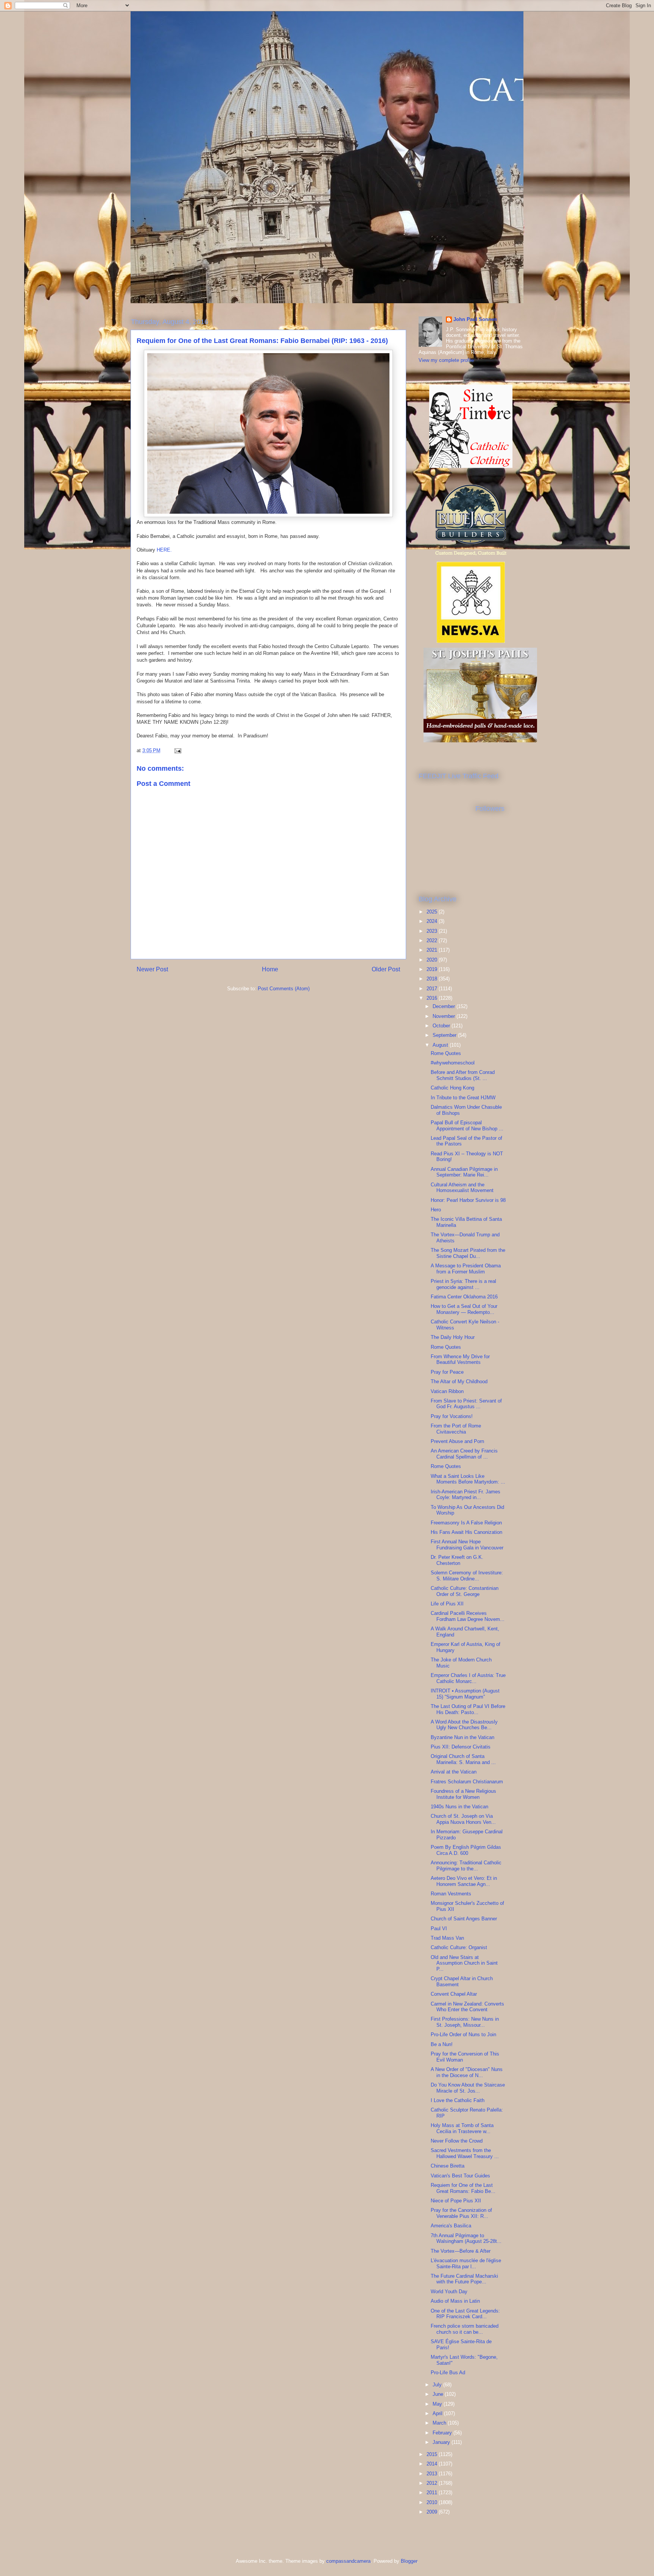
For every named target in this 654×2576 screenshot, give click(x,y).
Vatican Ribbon (447, 1391)
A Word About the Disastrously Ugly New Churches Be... (464, 1725)
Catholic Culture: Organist (459, 1947)
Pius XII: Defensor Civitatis (461, 1747)
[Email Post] (177, 750)
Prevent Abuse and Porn (457, 1441)
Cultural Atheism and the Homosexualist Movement (462, 1188)
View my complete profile (446, 360)
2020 (433, 960)
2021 (433, 950)
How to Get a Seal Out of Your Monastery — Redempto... (464, 1309)
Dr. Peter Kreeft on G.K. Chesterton (457, 1560)
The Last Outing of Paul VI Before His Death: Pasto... (468, 1709)
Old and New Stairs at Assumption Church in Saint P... (464, 1963)
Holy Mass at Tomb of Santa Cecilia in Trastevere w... (462, 2128)
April (438, 2413)
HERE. (164, 550)
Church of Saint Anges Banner (464, 1919)
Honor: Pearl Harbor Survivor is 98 (468, 1200)
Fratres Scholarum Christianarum (467, 1782)
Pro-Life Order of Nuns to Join (463, 2034)
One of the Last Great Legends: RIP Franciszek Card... (465, 2314)
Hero (436, 1210)
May (438, 2404)
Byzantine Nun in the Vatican (462, 1737)
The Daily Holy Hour (453, 1337)
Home (270, 969)
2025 (433, 912)
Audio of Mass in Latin (455, 2301)
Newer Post (152, 969)
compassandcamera (348, 2561)
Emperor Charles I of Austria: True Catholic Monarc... (468, 1678)
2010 (433, 2502)
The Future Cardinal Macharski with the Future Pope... (464, 2279)
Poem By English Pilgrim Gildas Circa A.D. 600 (466, 1850)
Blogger (409, 2561)
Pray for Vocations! (452, 1416)
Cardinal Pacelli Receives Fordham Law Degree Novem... (468, 1616)
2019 (433, 969)
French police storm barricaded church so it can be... (465, 2329)
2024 (433, 921)
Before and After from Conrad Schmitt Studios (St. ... (463, 1075)
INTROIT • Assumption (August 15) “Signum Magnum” (465, 1694)
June (439, 2394)
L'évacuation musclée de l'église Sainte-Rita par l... (466, 2264)
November (445, 1016)
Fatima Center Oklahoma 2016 (464, 1297)
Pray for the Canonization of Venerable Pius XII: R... (461, 2213)
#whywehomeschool (453, 1063)
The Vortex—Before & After (461, 2251)
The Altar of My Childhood (459, 1382)
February (443, 2433)
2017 (433, 989)
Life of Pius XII (447, 1604)
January (442, 2442)
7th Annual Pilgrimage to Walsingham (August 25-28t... (466, 2239)
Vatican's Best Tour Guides (460, 2176)
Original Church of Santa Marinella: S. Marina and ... (463, 1759)
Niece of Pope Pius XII (456, 2201)
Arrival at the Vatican (454, 1772)
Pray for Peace (447, 1372)
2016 (433, 998)
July (438, 2385)
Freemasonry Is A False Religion (466, 1523)
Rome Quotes (446, 1053)
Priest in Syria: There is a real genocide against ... (463, 1284)
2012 (433, 2483)
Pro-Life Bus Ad (448, 2373)
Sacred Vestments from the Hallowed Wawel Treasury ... (465, 2153)
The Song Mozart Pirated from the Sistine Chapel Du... (468, 1253)
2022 (433, 940)
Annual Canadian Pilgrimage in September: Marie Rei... (464, 1172)
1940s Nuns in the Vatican (459, 1807)
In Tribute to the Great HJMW (463, 1098)
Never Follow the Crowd (457, 2141)
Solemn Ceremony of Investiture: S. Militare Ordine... (467, 1576)
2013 (433, 2474)
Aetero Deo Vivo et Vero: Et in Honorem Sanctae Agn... (464, 1881)
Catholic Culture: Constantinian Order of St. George (465, 1591)
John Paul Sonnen (475, 319)
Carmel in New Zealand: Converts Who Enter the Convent (467, 2007)
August (441, 1045)
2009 (433, 2512)
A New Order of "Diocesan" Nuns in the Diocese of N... (467, 2072)
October (442, 1026)
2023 (433, 931)
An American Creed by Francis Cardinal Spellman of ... (464, 1454)
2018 (433, 979)
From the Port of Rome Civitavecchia (456, 1429)
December (445, 1006)
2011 (433, 2493)
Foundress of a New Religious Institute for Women (463, 1794)
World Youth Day (449, 2292)
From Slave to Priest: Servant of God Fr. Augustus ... (466, 1404)
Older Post (386, 969)
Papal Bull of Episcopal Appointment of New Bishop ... (467, 1126)
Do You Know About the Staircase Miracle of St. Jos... (468, 2088)
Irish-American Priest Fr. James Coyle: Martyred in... (466, 1495)
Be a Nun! (442, 2044)
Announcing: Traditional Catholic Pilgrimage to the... (466, 1866)
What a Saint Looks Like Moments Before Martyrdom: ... (468, 1479)
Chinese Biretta (448, 2166)
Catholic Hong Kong (452, 1088)
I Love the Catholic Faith (458, 2100)
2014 (433, 2464)
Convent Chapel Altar (454, 1994)
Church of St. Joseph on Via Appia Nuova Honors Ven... (463, 1819)
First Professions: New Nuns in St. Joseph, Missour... (465, 2022)
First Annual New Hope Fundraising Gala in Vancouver (467, 1545)
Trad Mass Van (447, 1938)
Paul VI (439, 1928)
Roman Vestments (451, 1894)
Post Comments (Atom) (284, 989)
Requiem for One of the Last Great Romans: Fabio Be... (463, 2188)
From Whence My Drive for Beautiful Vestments (460, 1360)
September (445, 1035)
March (440, 2423)
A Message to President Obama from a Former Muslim (466, 1269)
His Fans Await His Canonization (466, 1532)
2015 (433, 2454)
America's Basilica (451, 2226)
